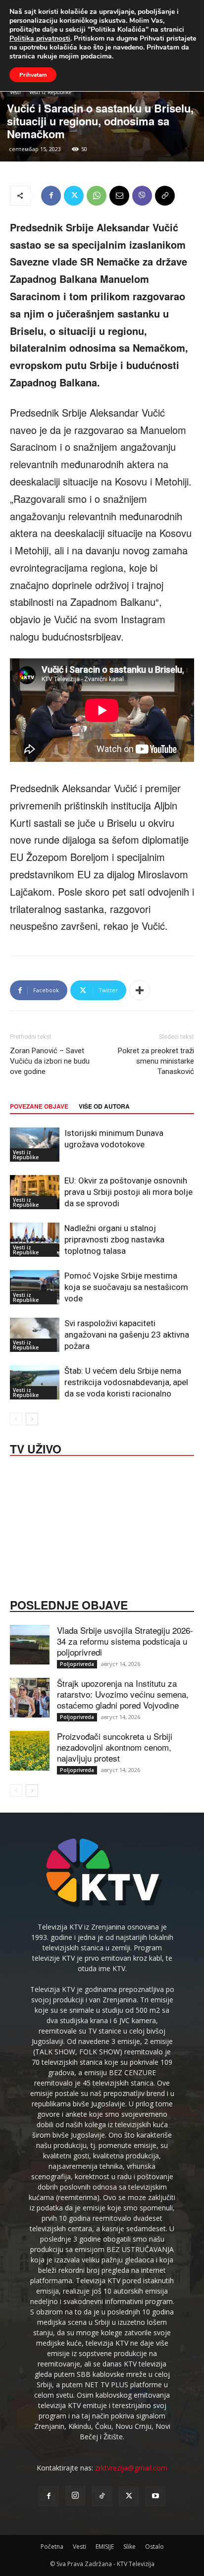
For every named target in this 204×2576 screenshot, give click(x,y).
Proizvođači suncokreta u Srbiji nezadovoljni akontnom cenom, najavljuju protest (115, 1747)
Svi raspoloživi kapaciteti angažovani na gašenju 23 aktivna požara (127, 1335)
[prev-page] (16, 1419)
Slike (129, 2547)
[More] (140, 990)
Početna (52, 2547)
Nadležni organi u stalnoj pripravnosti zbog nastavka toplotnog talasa (114, 1239)
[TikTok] (102, 2496)
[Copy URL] (165, 196)
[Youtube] (155, 2496)
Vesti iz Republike (50, 92)
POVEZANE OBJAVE (39, 1106)
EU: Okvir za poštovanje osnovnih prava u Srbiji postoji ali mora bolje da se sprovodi (128, 1192)
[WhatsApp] (97, 196)
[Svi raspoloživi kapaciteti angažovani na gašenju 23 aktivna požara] (35, 1335)
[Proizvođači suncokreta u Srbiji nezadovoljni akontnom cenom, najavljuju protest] (30, 1751)
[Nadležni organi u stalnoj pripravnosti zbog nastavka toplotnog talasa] (35, 1240)
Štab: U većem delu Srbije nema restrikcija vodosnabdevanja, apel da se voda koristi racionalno (126, 1382)
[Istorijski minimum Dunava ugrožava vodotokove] (35, 1145)
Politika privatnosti (40, 38)
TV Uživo (36, 1448)
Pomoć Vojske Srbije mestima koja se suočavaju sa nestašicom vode (126, 1287)
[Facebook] (51, 196)
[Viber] (142, 196)
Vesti (15, 92)
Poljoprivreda (77, 1664)
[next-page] (32, 1419)
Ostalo (154, 2547)
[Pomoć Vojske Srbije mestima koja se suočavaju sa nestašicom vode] (35, 1287)
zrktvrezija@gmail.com (131, 2468)
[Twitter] (74, 196)
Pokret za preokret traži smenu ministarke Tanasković (156, 1061)
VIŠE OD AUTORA (104, 1106)
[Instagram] (75, 2496)
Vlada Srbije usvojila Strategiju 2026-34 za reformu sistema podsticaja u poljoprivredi (125, 1641)
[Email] (119, 196)
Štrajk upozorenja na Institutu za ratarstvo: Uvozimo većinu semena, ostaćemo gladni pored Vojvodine (123, 1694)
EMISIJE (105, 2547)
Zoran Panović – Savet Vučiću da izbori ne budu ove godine (50, 1061)
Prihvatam (33, 75)
